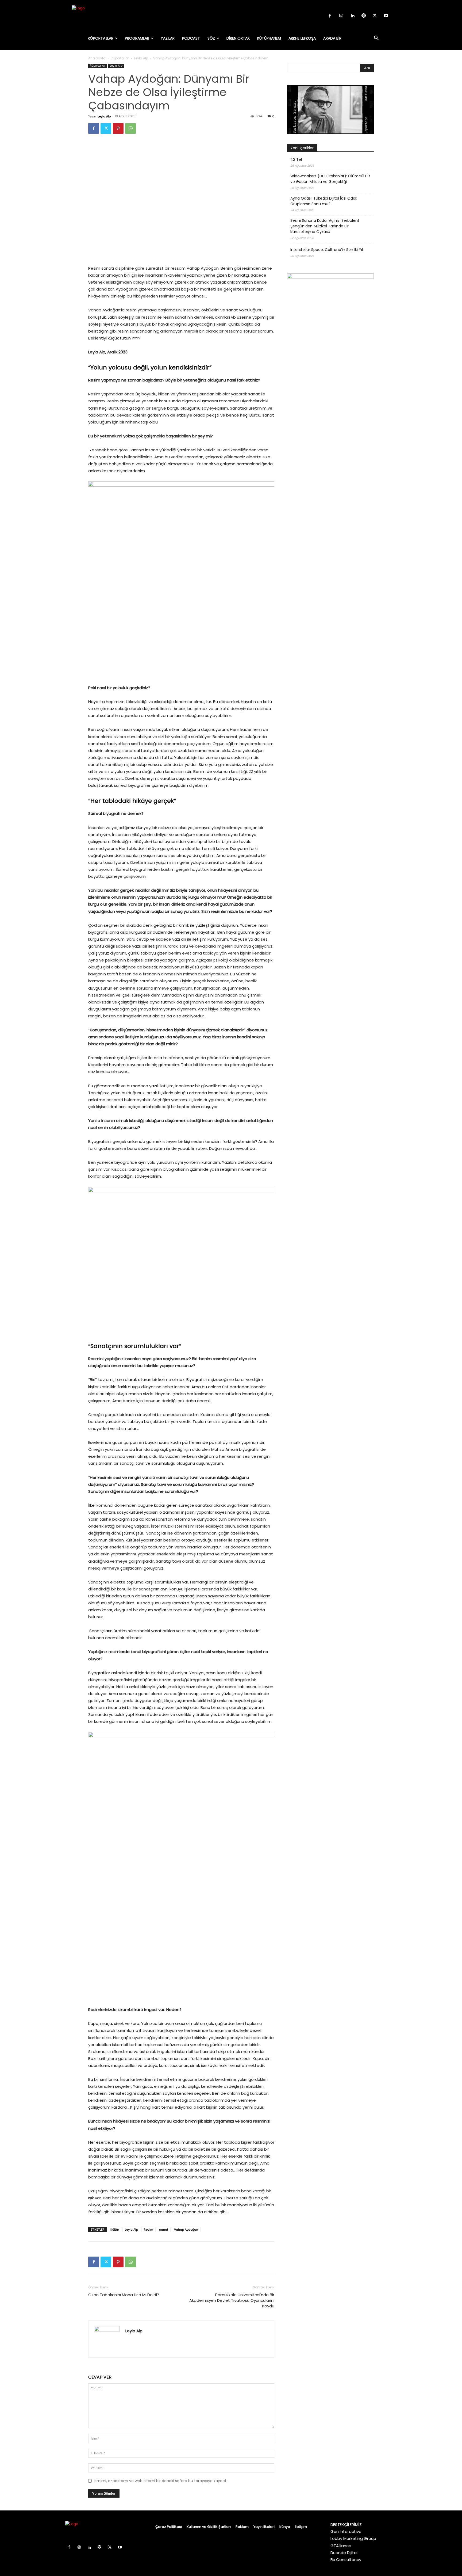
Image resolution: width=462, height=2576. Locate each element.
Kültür (115, 2230)
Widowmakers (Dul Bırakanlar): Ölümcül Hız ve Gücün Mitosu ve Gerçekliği (330, 179)
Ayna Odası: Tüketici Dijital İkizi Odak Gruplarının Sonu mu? (324, 201)
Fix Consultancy (346, 2560)
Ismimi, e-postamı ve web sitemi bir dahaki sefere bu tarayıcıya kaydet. (161, 2481)
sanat (164, 2230)
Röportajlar (120, 58)
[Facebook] (330, 16)
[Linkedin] (352, 16)
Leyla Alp (141, 58)
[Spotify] (364, 16)
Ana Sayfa (97, 58)
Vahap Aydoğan (186, 2230)
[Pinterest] (118, 128)
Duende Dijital (344, 2553)
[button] (376, 38)
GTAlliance (341, 2546)
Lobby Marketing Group (353, 2538)
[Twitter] (375, 16)
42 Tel (296, 159)
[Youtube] (386, 16)
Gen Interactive (346, 2531)
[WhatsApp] (130, 128)
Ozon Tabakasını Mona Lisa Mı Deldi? (124, 2295)
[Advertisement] (330, 404)
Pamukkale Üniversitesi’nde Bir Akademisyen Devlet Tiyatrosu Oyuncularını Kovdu (232, 2300)
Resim (149, 2230)
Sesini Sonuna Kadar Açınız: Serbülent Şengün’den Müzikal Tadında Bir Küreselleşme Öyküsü (325, 226)
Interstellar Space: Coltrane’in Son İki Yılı (327, 250)
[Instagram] (341, 16)
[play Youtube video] (330, 109)
